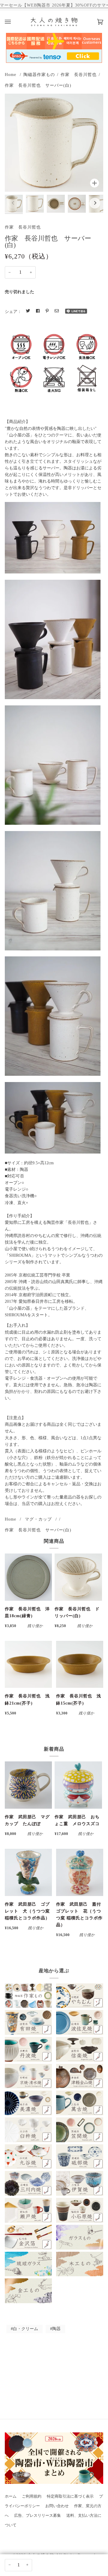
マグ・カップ (38, 1519)
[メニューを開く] (14, 22)
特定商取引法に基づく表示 (70, 2496)
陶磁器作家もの (39, 74)
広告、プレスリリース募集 (37, 2516)
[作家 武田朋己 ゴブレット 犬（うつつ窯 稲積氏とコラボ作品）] (28, 1872)
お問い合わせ (57, 2506)
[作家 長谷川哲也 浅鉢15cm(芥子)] (80, 1664)
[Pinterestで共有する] (47, 311)
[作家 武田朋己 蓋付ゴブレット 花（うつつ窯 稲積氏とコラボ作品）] (80, 1872)
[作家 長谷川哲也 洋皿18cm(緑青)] (28, 1577)
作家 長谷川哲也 (79, 74)
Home (10, 74)
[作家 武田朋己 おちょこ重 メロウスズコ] (78, 1785)
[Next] (95, 203)
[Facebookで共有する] (38, 311)
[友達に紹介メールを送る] (57, 311)
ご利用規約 (32, 2496)
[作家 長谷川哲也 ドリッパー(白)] (78, 1577)
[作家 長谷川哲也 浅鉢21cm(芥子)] (28, 1664)
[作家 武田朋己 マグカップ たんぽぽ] (28, 1785)
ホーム (11, 2496)
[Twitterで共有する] (28, 311)
